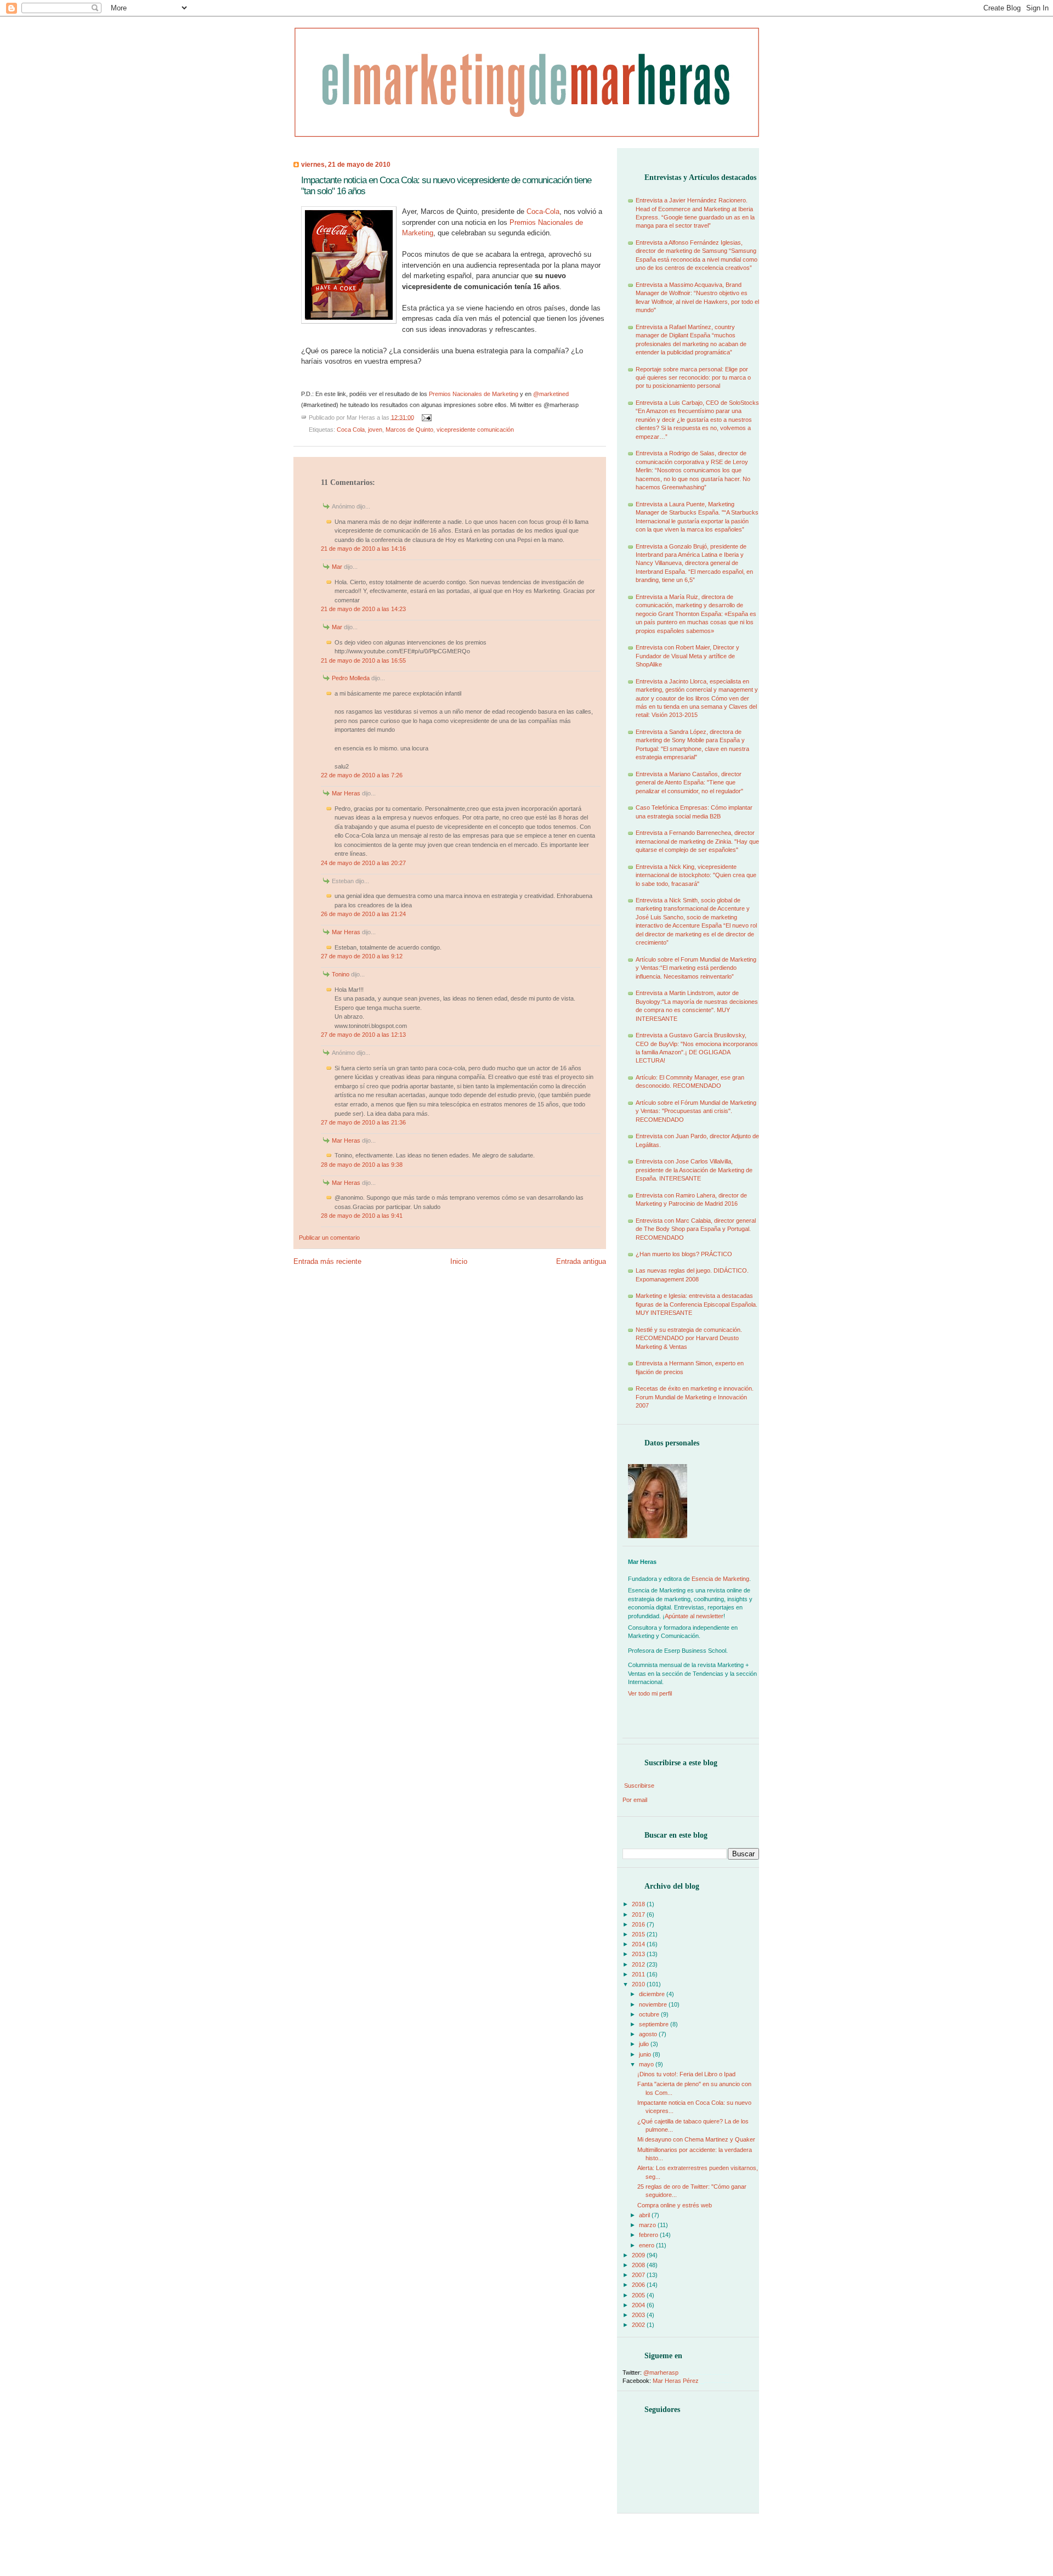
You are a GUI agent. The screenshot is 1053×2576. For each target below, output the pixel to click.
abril (645, 2215)
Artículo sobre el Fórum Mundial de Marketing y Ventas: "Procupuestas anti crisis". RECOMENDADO (696, 1111)
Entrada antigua (581, 1261)
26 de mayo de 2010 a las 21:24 (363, 914)
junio (646, 2054)
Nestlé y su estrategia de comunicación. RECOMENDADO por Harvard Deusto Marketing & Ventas (689, 1338)
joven (375, 430)
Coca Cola (351, 430)
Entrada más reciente (327, 1261)
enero (647, 2245)
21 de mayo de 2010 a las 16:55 (363, 660)
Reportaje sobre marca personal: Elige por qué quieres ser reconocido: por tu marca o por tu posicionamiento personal (693, 378)
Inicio (459, 1261)
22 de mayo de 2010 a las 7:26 (362, 775)
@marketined (551, 394)
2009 (639, 2255)
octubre (650, 2014)
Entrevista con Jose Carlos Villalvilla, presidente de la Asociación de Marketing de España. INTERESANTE (694, 1170)
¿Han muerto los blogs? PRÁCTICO (684, 1254)
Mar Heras (346, 793)
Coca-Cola (543, 211)
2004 (639, 2305)
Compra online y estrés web (675, 2205)
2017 (639, 1914)
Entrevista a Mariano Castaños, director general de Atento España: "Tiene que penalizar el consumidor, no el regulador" (689, 783)
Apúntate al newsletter (694, 1616)
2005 (639, 2295)
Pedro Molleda (351, 678)
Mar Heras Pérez (676, 2381)
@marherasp (661, 2372)
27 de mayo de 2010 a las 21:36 (363, 1122)
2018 (639, 1904)
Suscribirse (639, 1786)
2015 (639, 1934)
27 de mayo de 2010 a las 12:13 (363, 1035)
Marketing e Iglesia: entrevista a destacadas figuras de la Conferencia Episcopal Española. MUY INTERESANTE (697, 1304)
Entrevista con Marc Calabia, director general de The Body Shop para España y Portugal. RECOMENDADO (696, 1229)
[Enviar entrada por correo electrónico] (426, 417)
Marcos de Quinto (409, 430)
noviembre (654, 2004)
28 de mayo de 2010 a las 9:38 (362, 1165)
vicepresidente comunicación (475, 430)
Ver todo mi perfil (650, 1693)
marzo (648, 2225)
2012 (639, 1964)
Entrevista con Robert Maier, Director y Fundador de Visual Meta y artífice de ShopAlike (687, 656)
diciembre (653, 1994)
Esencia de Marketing (720, 1579)
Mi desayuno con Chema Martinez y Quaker (696, 2139)
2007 (639, 2275)
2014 (639, 1944)
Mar (337, 567)
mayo (647, 2064)
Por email (635, 1800)
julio (645, 2044)
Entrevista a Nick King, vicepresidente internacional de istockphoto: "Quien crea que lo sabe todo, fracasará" (696, 875)
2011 (639, 1974)
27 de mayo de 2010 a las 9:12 (362, 956)
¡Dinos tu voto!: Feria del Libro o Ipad (686, 2074)
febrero (649, 2235)
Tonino (341, 974)
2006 (639, 2285)
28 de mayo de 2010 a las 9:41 (362, 1216)
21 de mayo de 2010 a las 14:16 (363, 549)
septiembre (655, 2024)
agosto (649, 2034)
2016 (639, 1924)
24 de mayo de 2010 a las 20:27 (363, 863)
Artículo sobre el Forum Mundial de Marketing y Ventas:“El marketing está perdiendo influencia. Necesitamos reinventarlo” (696, 968)
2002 (639, 2325)
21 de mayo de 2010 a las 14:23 (363, 609)
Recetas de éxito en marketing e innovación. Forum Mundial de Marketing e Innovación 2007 (695, 1397)
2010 (639, 1984)
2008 (639, 2265)
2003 (639, 2315)
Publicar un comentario (329, 1238)
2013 (639, 1954)
